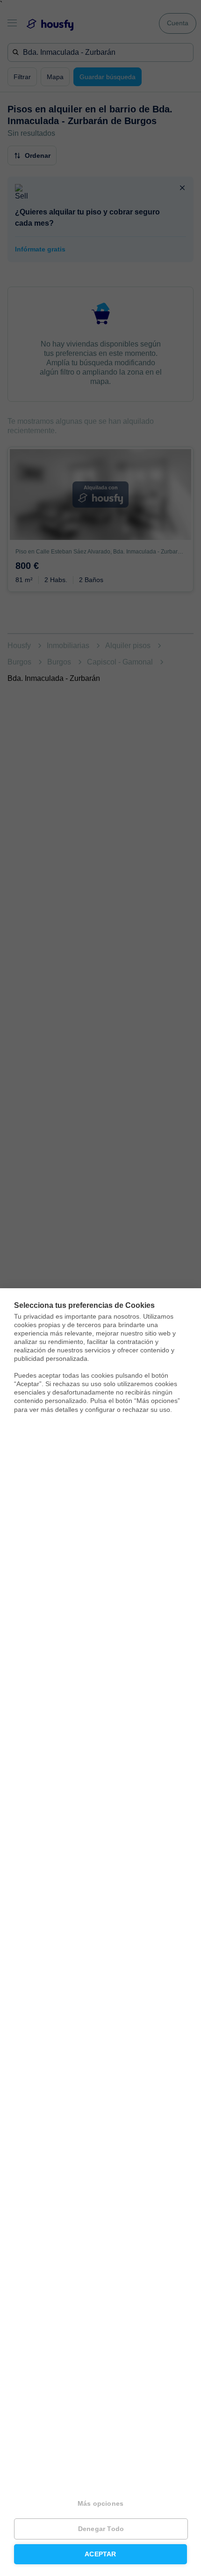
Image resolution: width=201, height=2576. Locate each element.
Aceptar (100, 2554)
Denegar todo (101, 2529)
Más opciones (100, 2504)
